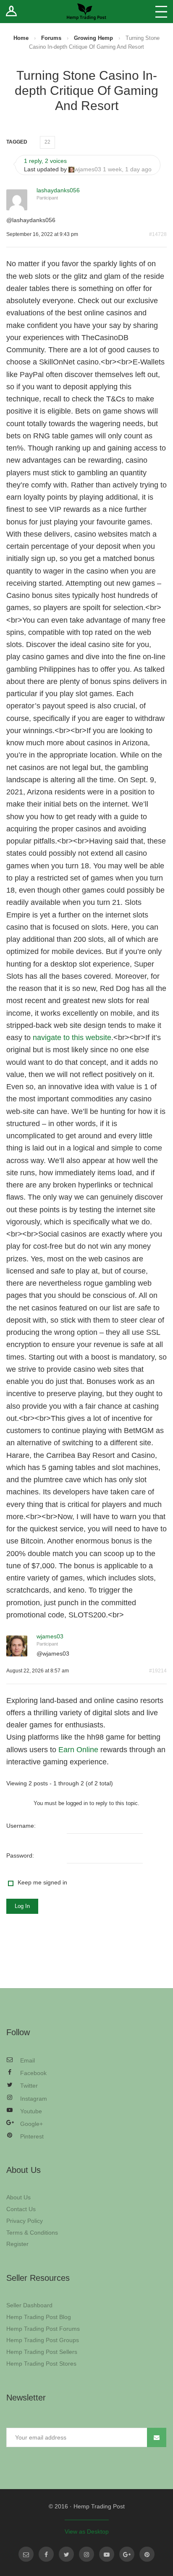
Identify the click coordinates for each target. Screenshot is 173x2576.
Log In (22, 1906)
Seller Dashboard (29, 2305)
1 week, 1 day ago (127, 169)
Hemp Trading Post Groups (43, 2340)
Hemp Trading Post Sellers (42, 2352)
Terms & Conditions (32, 2233)
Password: (20, 1855)
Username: (21, 1826)
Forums (51, 38)
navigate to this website (72, 1038)
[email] (26, 2554)
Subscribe (157, 2437)
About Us (18, 2197)
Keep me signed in (42, 1882)
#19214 (158, 1671)
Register (17, 2244)
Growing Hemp (93, 38)
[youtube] (107, 2554)
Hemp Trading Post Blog (39, 2317)
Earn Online (78, 1750)
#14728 (158, 234)
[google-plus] (127, 2554)
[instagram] (86, 2554)
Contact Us (21, 2209)
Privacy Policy (25, 2221)
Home (21, 38)
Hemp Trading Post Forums (43, 2329)
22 (47, 142)
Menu (161, 12)
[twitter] (66, 2554)
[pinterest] (147, 2554)
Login (12, 12)
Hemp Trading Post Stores (41, 2364)
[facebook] (46, 2554)
